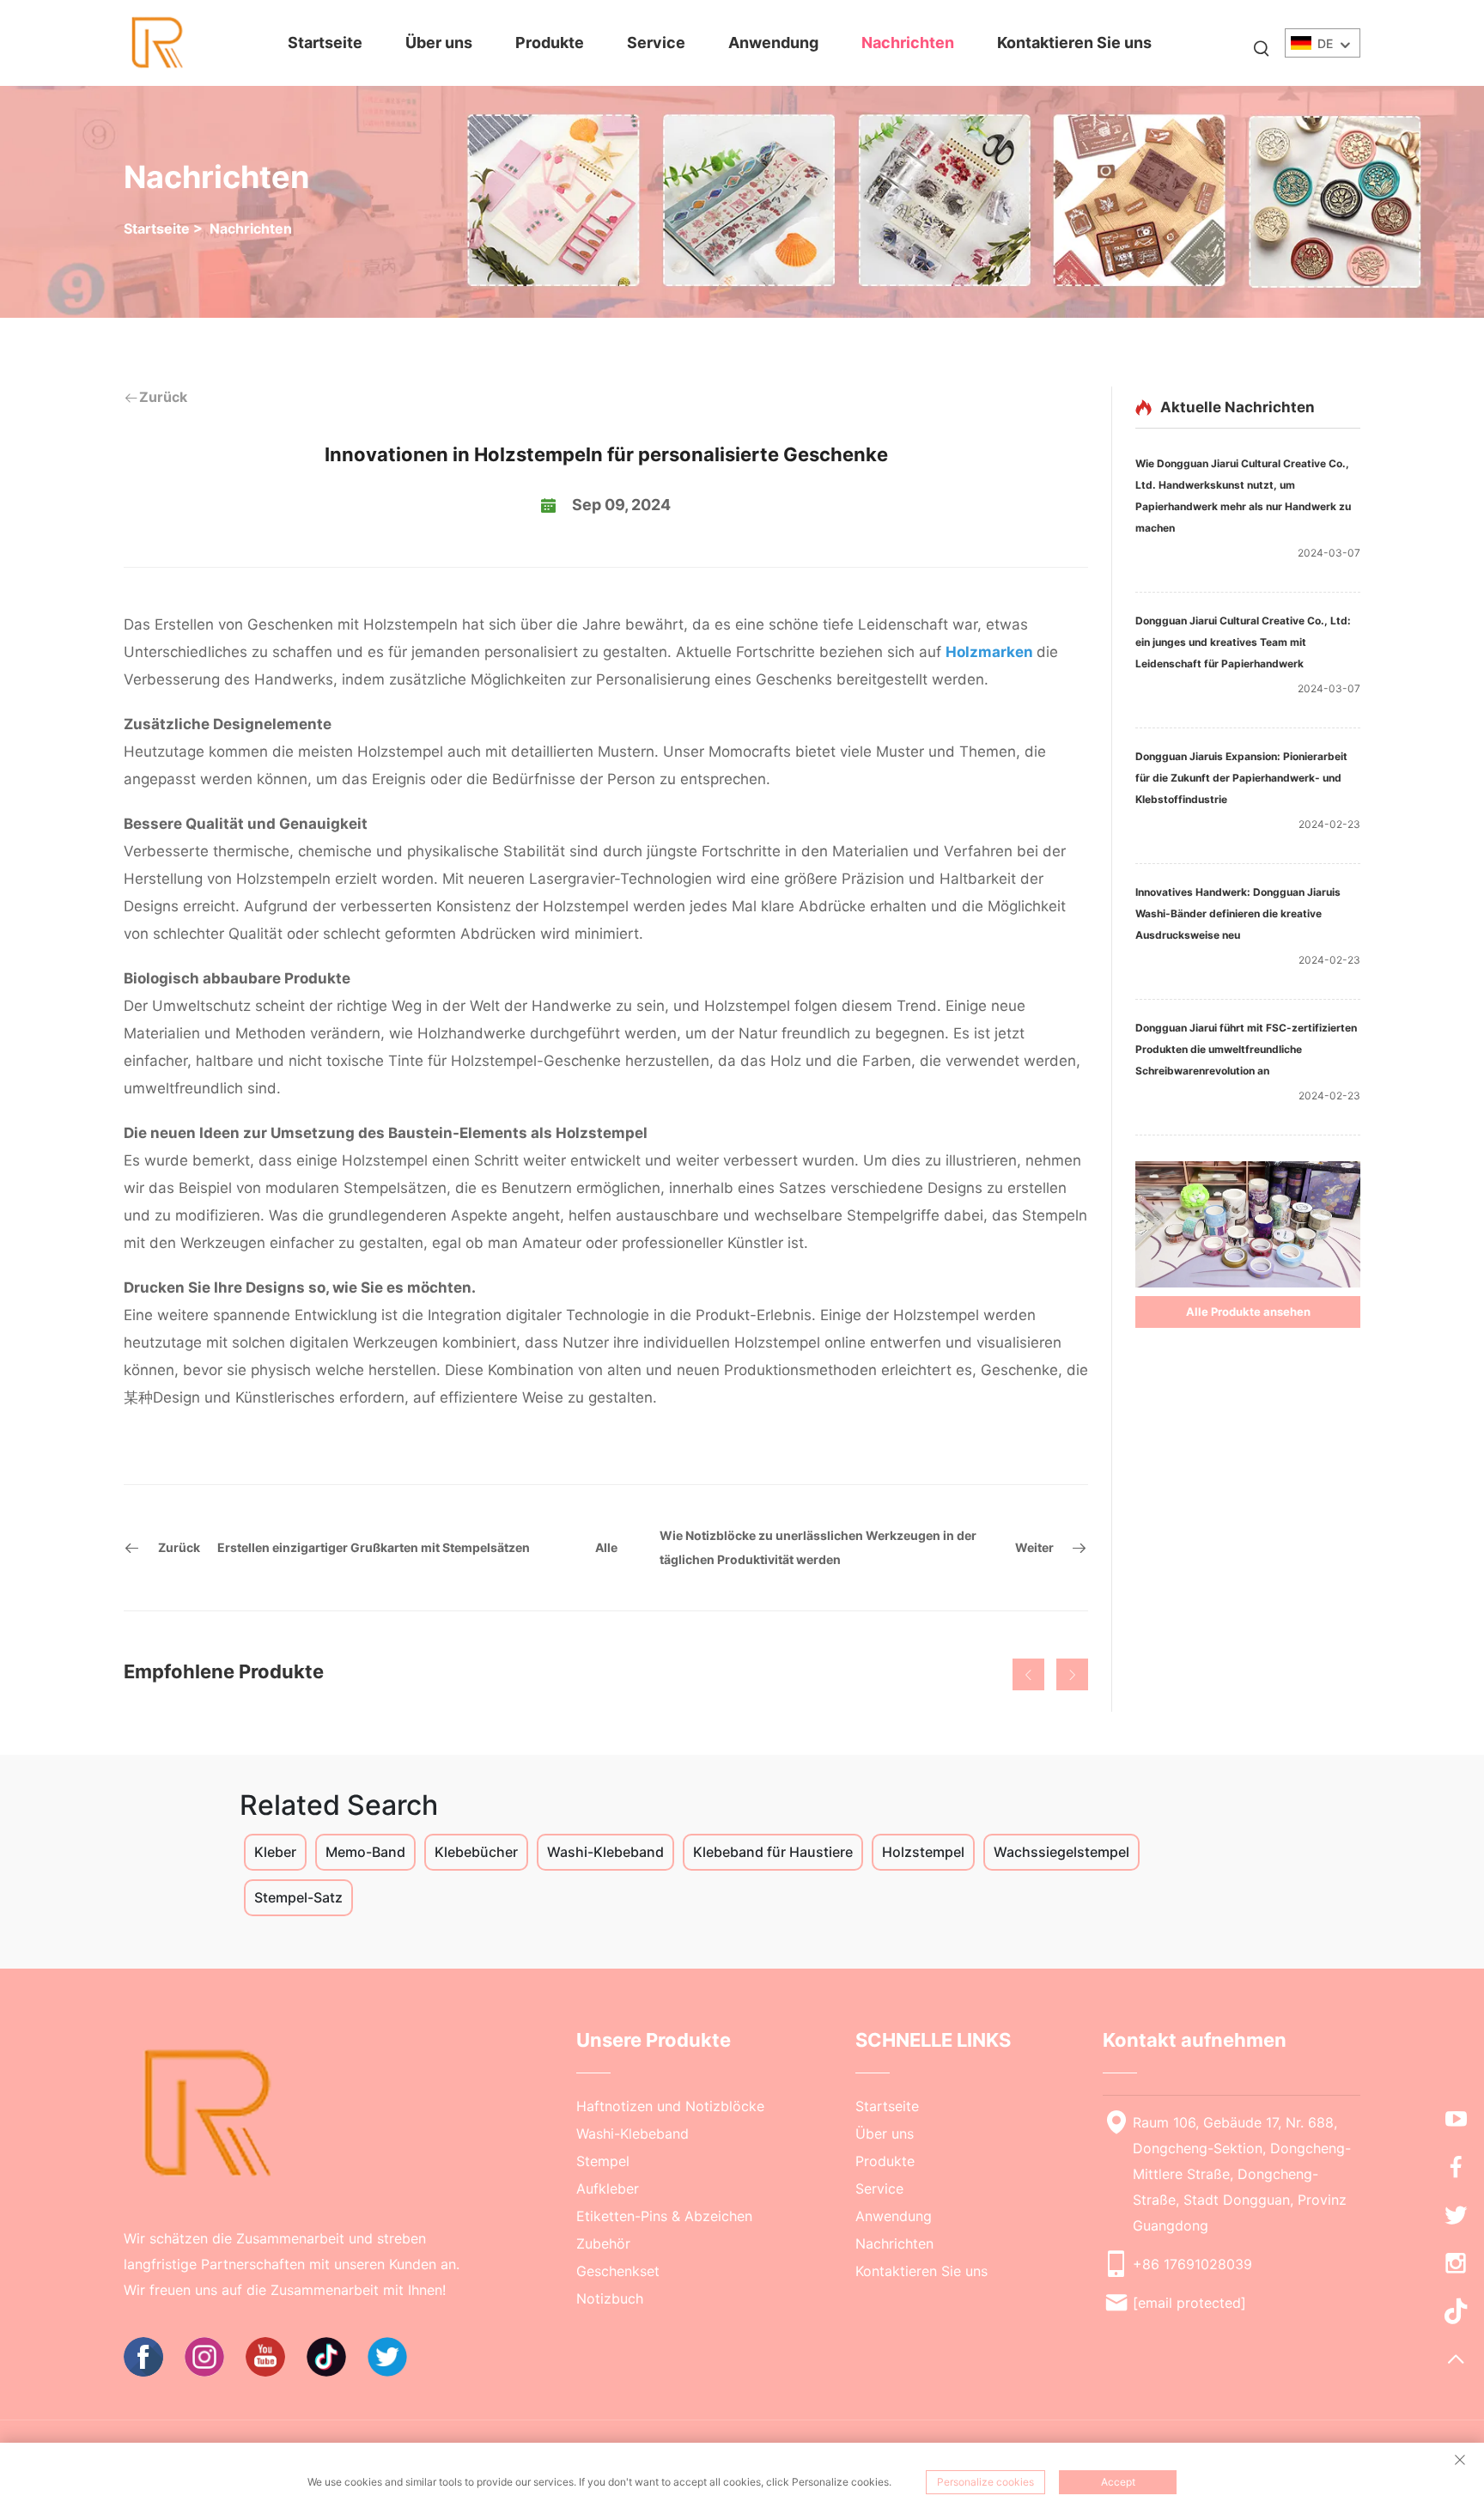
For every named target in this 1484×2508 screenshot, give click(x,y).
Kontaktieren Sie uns (1074, 43)
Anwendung (773, 43)
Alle (606, 1547)
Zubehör (603, 2243)
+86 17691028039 (1192, 2264)
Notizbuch (610, 2298)
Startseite (325, 43)
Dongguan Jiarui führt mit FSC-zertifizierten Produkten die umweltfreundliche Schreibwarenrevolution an (1246, 1049)
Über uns (439, 43)
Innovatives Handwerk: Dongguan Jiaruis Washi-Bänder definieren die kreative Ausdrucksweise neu (1238, 913)
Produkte (550, 43)
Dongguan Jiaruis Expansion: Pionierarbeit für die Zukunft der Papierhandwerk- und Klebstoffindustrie (1241, 778)
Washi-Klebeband (633, 2134)
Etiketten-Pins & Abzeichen (664, 2216)
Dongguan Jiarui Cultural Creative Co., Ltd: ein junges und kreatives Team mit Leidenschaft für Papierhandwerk (1243, 642)
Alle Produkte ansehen (1248, 1312)
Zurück (163, 397)
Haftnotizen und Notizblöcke (670, 2106)
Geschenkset (618, 2271)
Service (656, 43)
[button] (1028, 1674)
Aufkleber (608, 2188)
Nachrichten (908, 43)
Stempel (603, 2161)
